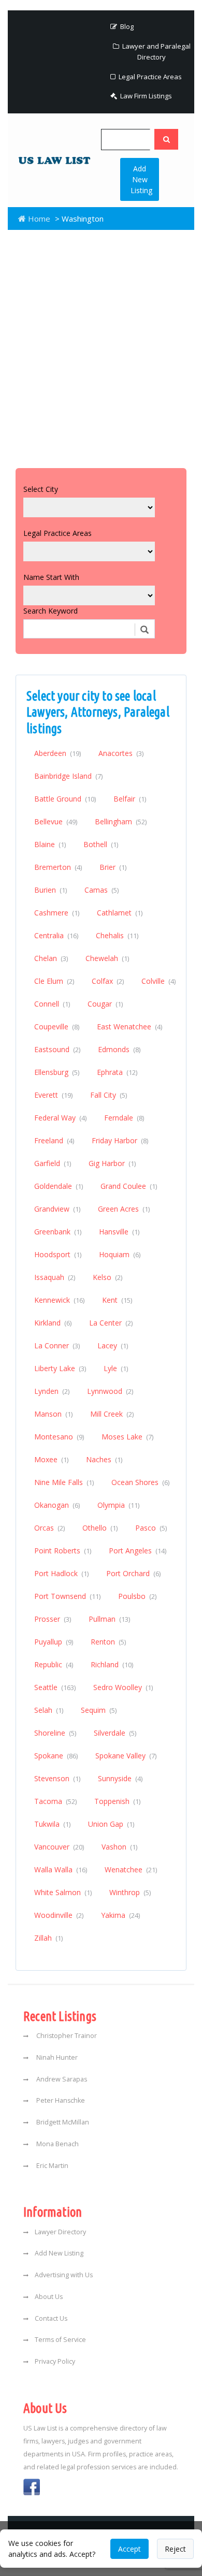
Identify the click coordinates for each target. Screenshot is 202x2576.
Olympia (118, 1505)
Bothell (101, 844)
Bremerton (58, 867)
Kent (117, 1300)
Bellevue (56, 821)
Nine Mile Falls (64, 1482)
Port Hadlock (61, 1573)
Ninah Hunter (56, 2057)
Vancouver (59, 1847)
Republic (54, 1664)
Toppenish (117, 1801)
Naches (104, 1459)
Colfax (108, 981)
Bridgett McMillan (62, 2122)
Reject (175, 2549)
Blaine (50, 844)
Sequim (99, 1710)
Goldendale (59, 1186)
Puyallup (54, 1642)
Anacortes (121, 753)
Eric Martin (52, 2166)
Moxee (51, 1459)
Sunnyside (120, 1778)
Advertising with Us (64, 2275)
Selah (49, 1710)
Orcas (49, 1528)
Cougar (105, 1004)
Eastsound (57, 1049)
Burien (51, 890)
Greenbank (58, 1232)
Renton (108, 1642)
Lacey (113, 1345)
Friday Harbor (120, 1140)
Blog (126, 26)
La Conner (57, 1345)
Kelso (107, 1277)
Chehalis (117, 935)
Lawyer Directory (60, 2232)
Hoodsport (58, 1254)
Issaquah (55, 1277)
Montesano (59, 1437)
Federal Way (60, 1118)
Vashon (119, 1847)
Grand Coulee (129, 1186)
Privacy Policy (55, 2361)
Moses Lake (127, 1437)
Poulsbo (137, 1596)
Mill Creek (112, 1414)
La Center (111, 1323)
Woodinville (59, 1915)
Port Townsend (67, 1596)
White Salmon (63, 1892)
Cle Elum (54, 981)
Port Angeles (138, 1551)
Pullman (109, 1619)
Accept (129, 2549)
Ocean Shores (140, 1482)
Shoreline (55, 1733)
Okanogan (57, 1505)
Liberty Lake (60, 1368)
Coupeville (57, 1027)
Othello (100, 1528)
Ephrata (117, 1072)
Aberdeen (57, 753)
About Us (49, 2297)
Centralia (56, 935)
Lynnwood (110, 1391)
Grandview (57, 1209)
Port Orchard (133, 1573)
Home (38, 219)
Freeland (54, 1140)
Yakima (120, 1915)
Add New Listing (141, 179)
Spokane (56, 1756)
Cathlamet (120, 913)
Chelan (51, 958)
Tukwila (52, 1824)
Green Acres (124, 1209)
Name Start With (51, 577)
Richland (112, 1664)
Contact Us (51, 2318)
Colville (158, 981)
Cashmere (57, 913)
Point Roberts (63, 1551)
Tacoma (55, 1801)
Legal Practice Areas (149, 77)
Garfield (53, 1163)
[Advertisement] (101, 346)
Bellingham (121, 821)
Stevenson (57, 1778)
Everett (53, 1095)
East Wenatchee (129, 1027)
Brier (113, 867)
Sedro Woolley (123, 1687)
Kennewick (59, 1300)
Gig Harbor (112, 1163)
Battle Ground (65, 799)
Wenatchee (131, 1869)
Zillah (48, 1938)
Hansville (119, 1232)
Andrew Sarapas (61, 2079)
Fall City (109, 1095)
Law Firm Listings (145, 96)
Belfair (130, 799)
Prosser (53, 1619)
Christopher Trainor (66, 2036)
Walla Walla (61, 1869)
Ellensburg (57, 1072)
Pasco (151, 1528)
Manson (53, 1414)
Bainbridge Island (68, 776)
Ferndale (124, 1118)
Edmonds (119, 1049)
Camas (102, 890)
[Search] (166, 139)
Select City (41, 489)
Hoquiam (120, 1254)
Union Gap (111, 1824)
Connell (52, 1004)
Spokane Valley (126, 1756)
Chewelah (107, 958)
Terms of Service (60, 2340)
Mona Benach (57, 2144)
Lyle (116, 1368)
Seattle (55, 1687)
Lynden (52, 1391)
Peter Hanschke (60, 2100)
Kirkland (53, 1323)
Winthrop (130, 1892)
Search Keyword (51, 611)
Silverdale (115, 1733)
